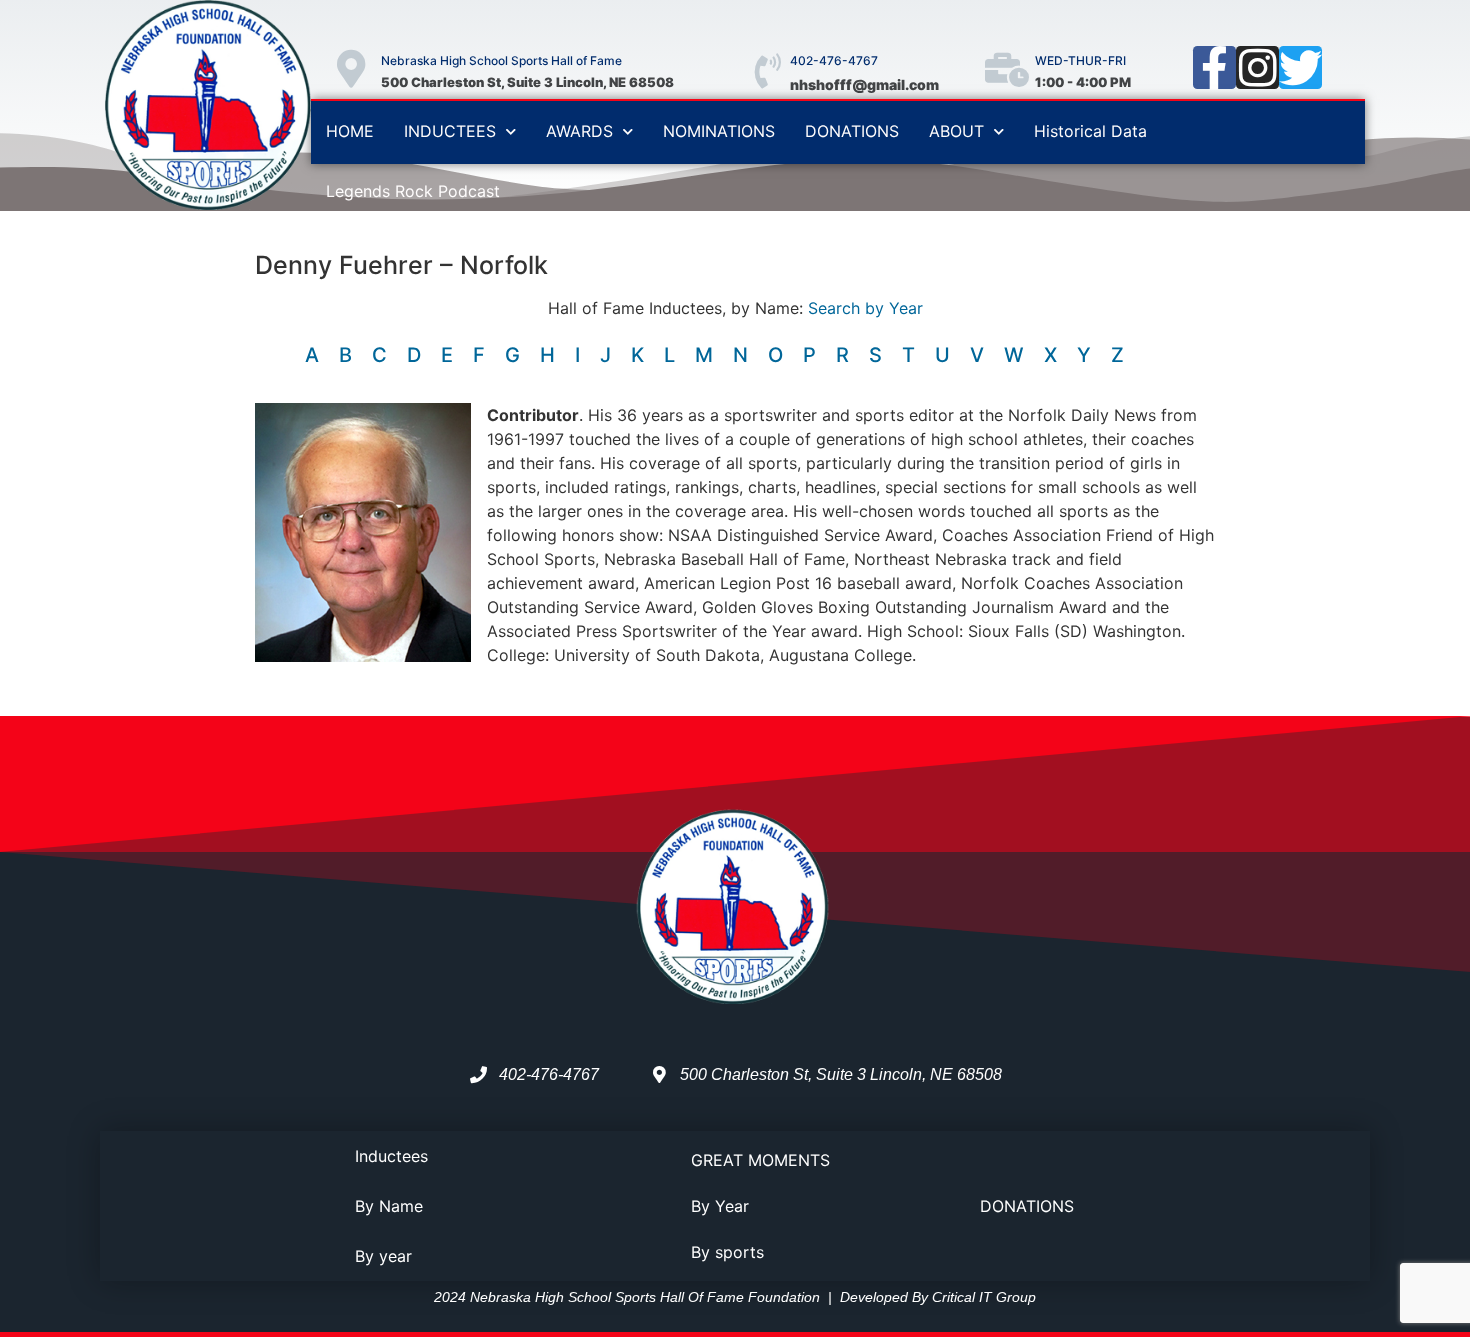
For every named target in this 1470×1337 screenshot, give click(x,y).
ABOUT (956, 131)
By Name (389, 1206)
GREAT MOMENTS (760, 1160)
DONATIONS (852, 131)
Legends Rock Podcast (413, 191)
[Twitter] (1300, 67)
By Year (720, 1206)
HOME (350, 131)
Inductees (391, 1156)
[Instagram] (1257, 67)
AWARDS (579, 131)
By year (383, 1256)
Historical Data (1090, 131)
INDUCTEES (450, 131)
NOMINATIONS (719, 131)
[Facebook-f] (1214, 67)
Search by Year (865, 308)
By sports (727, 1252)
